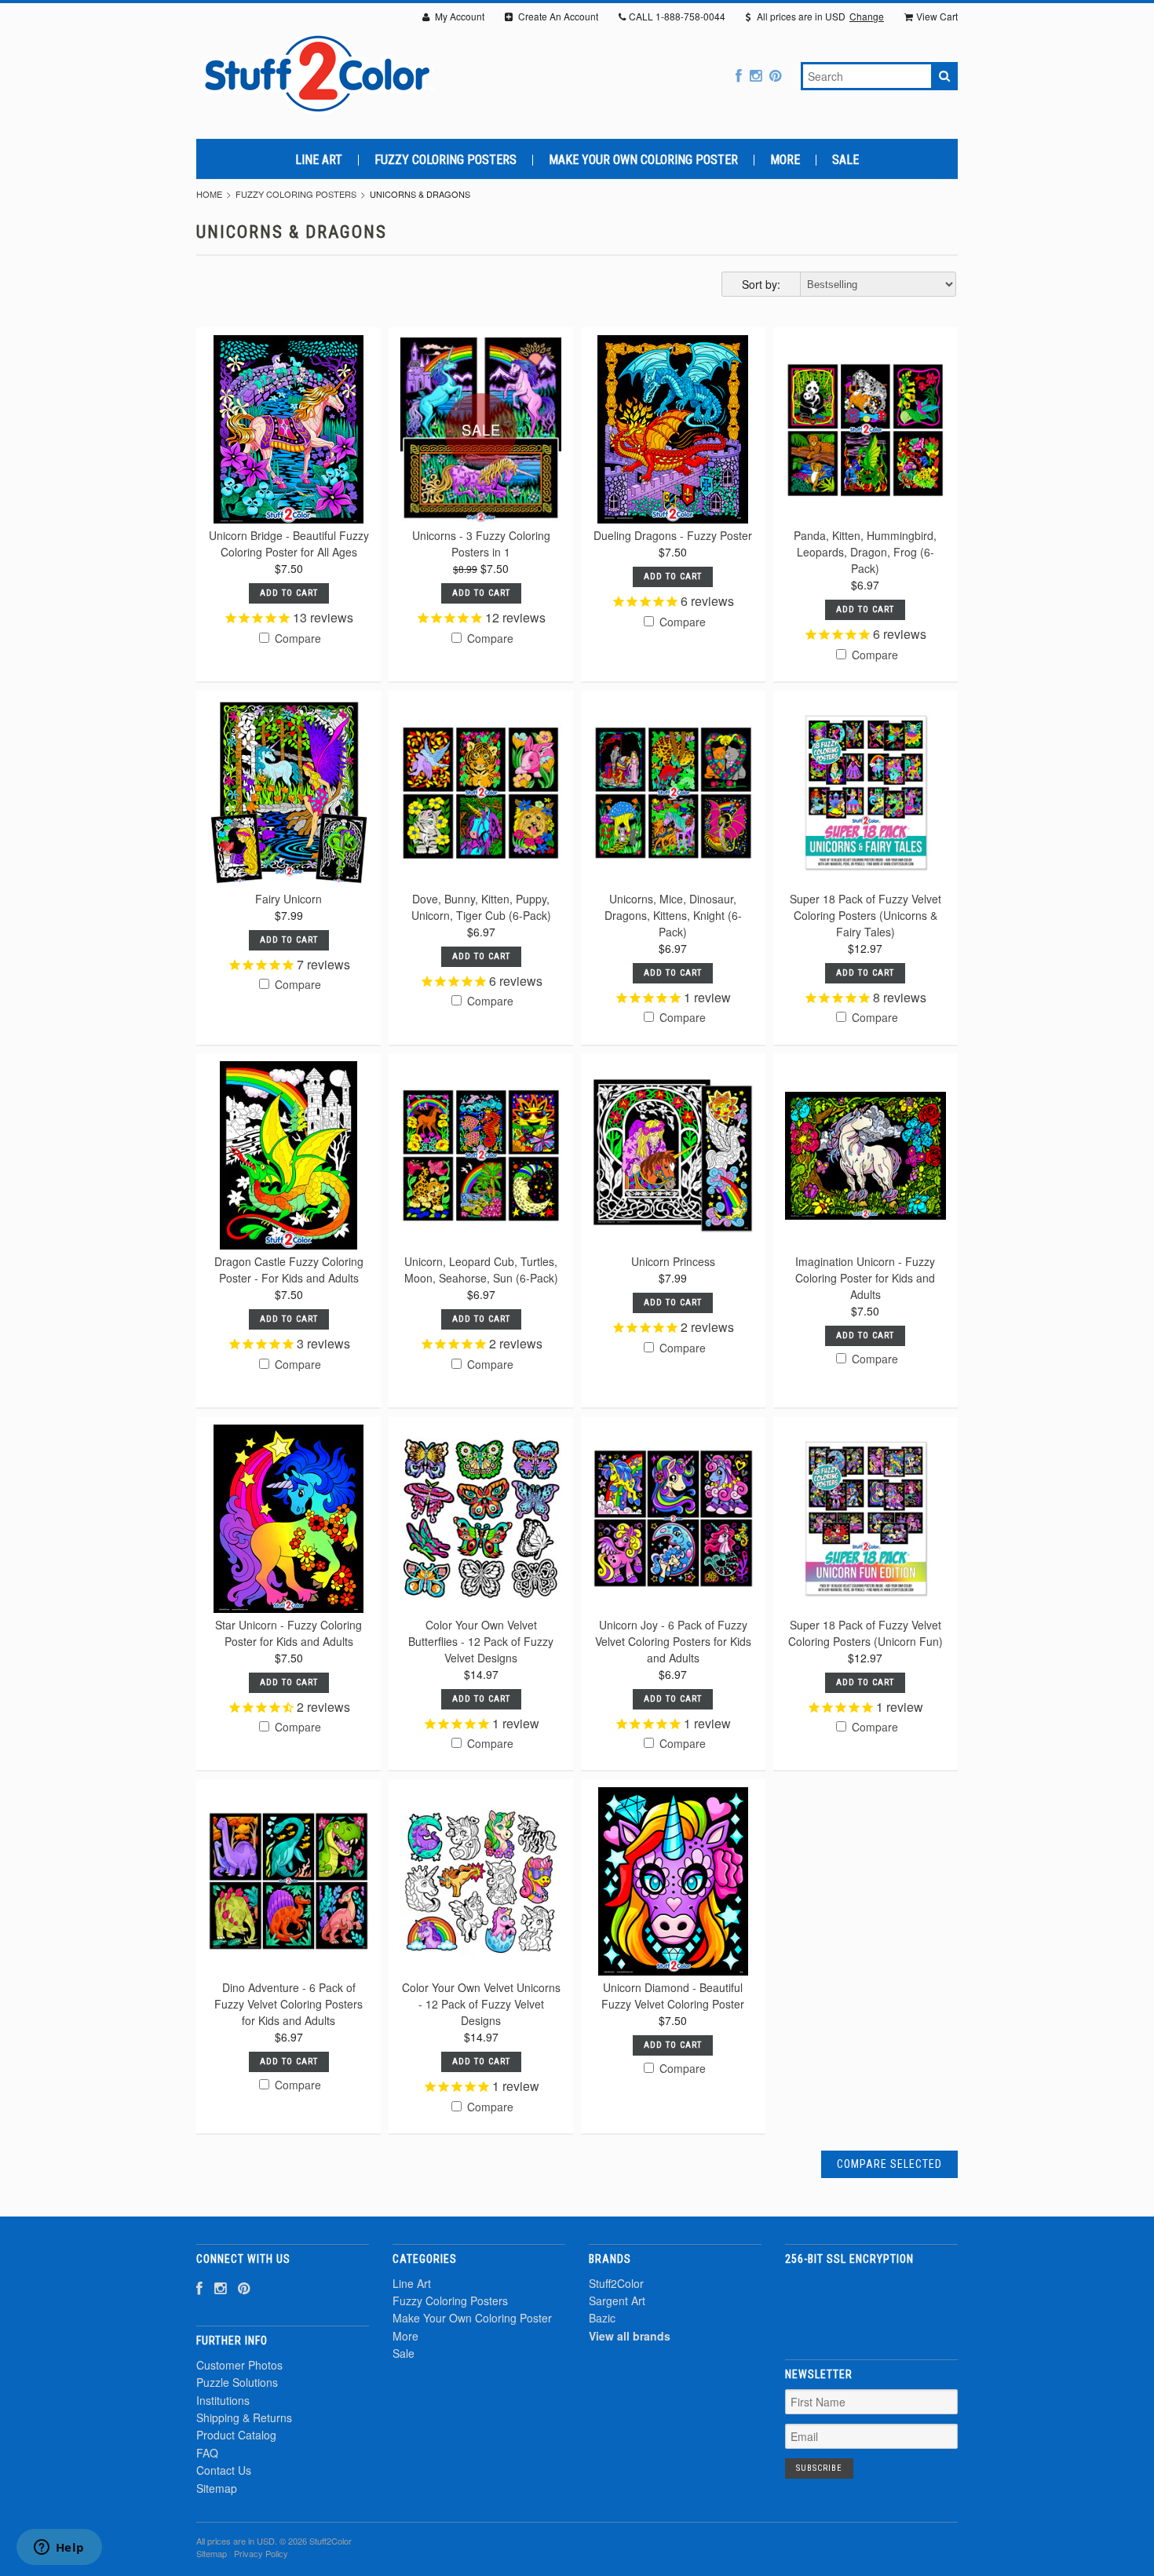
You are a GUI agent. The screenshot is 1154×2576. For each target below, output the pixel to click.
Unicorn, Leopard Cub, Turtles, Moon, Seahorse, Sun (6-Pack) (481, 1270)
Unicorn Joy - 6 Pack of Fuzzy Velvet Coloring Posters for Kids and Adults (673, 1641)
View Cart (937, 16)
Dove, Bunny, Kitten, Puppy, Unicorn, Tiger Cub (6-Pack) (481, 907)
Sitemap (217, 2488)
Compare (296, 638)
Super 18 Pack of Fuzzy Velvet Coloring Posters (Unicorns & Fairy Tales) (865, 915)
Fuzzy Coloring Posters (446, 160)
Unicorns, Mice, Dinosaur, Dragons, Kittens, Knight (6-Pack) (673, 915)
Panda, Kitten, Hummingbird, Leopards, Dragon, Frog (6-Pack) (865, 552)
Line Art (319, 160)
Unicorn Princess (673, 1261)
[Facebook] (739, 75)
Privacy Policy (261, 2553)
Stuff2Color (616, 2283)
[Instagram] (756, 75)
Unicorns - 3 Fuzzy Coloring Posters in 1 (481, 544)
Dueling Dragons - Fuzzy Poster (673, 535)
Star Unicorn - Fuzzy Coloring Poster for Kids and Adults (288, 1633)
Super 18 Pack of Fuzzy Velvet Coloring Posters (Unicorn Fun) (865, 1633)
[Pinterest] (775, 75)
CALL (677, 16)
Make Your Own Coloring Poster (643, 160)
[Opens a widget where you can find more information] (59, 2549)
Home (209, 194)
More (785, 160)
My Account (458, 16)
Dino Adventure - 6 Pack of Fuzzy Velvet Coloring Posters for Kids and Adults (288, 2004)
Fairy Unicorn (288, 899)
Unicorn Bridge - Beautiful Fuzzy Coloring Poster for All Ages (289, 544)
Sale (845, 160)
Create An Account (557, 16)
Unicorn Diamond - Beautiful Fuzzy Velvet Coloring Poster (673, 1996)
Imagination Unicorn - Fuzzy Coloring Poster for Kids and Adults (865, 1278)
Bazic (602, 2318)
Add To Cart (289, 593)
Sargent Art (617, 2301)
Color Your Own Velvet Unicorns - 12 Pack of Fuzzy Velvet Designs (481, 2004)
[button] (871, 2303)
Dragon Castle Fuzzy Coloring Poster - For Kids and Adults (289, 1270)
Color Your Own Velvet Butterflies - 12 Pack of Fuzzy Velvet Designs (481, 1641)
